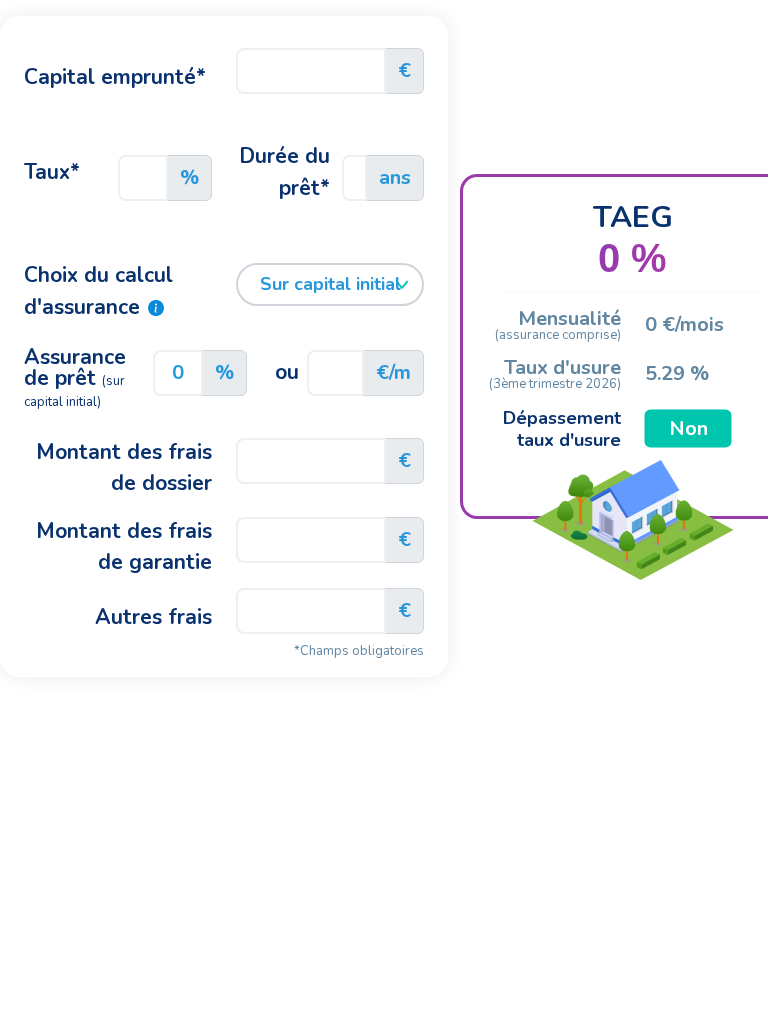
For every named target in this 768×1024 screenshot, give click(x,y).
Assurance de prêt (75, 378)
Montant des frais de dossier (124, 468)
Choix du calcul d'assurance (98, 291)
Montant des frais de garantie (124, 547)
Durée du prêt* (284, 172)
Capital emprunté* (115, 77)
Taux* (52, 172)
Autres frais (153, 617)
